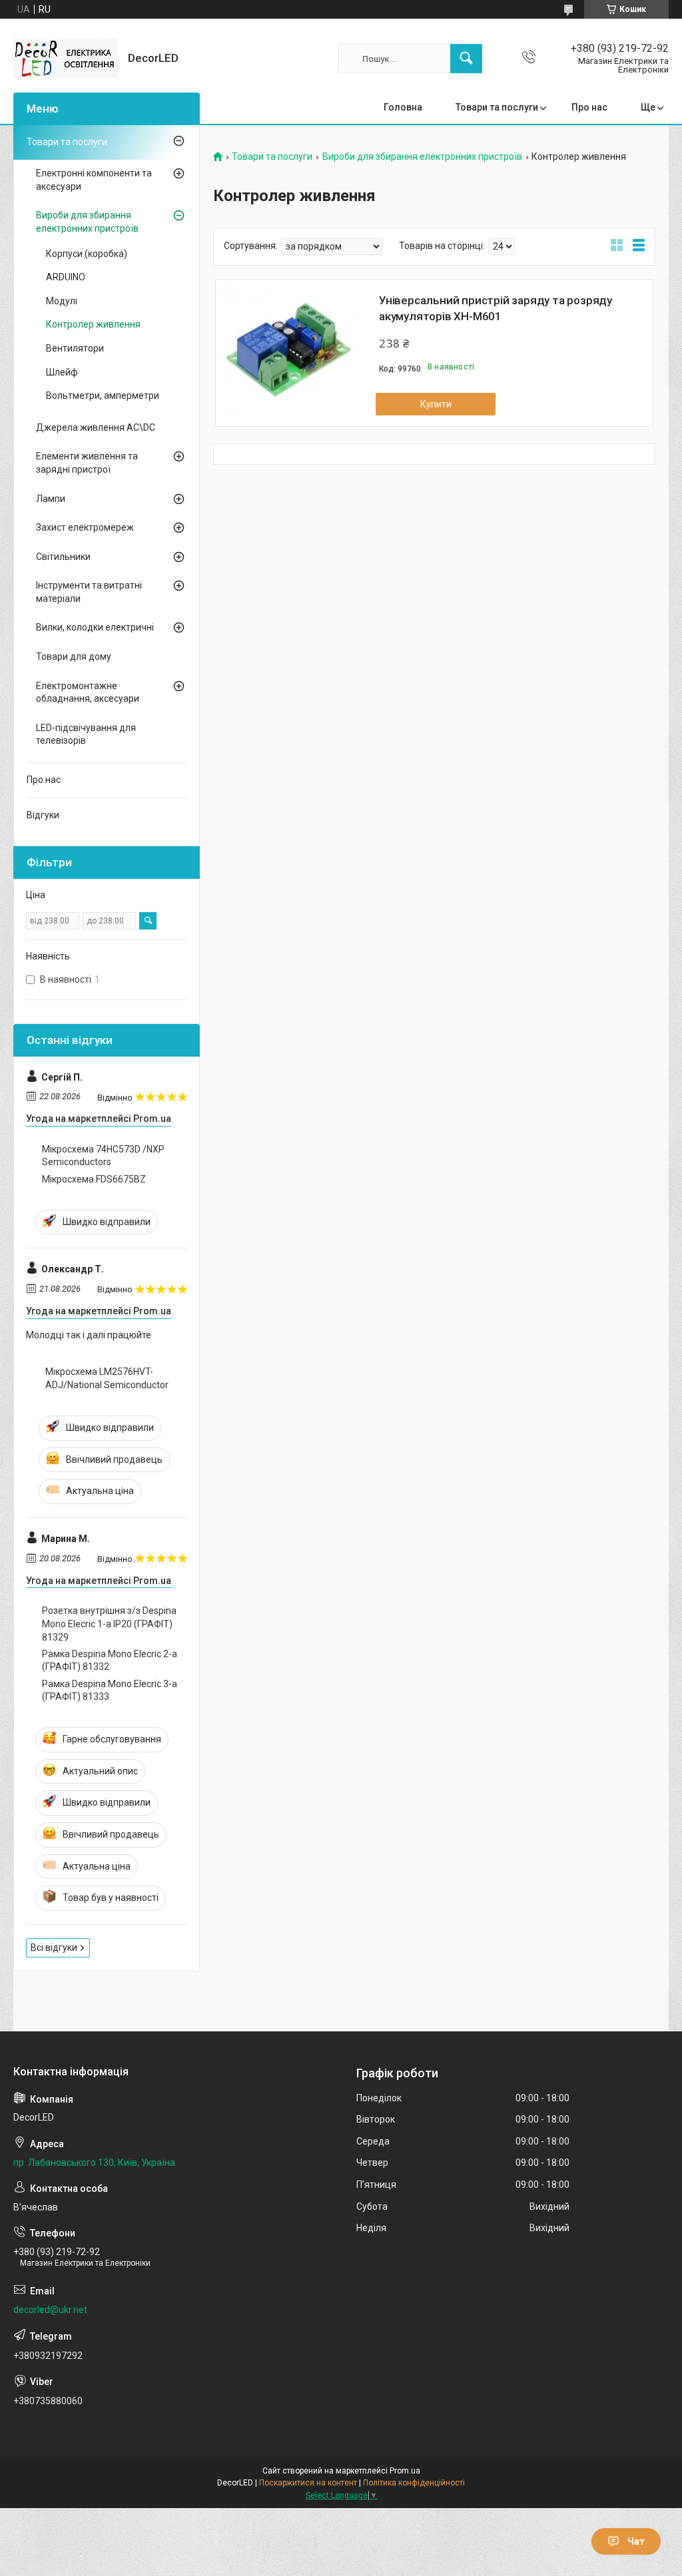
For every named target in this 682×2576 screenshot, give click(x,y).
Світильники (63, 557)
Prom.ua (405, 2471)
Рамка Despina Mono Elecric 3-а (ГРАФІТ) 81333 (110, 1690)
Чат (636, 2541)
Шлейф (62, 372)
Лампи (51, 499)
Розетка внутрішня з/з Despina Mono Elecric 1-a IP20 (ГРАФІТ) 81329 (109, 1624)
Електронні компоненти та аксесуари (94, 180)
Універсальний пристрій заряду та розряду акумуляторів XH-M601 (496, 308)
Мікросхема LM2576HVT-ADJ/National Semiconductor (107, 1378)
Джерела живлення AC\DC (96, 427)
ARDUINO (66, 277)
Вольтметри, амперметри (103, 395)
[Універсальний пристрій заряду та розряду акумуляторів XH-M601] (289, 353)
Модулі (62, 301)
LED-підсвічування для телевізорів (86, 734)
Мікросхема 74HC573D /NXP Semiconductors (103, 1156)
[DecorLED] (66, 59)
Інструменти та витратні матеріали (89, 592)
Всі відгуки (54, 1947)
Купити (436, 404)
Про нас (589, 107)
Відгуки (43, 815)
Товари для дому (74, 656)
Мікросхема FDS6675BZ (94, 1179)
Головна (403, 107)
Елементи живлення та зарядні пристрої (87, 463)
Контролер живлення (93, 324)
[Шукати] (466, 59)
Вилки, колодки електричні (95, 627)
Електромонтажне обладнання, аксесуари (88, 692)
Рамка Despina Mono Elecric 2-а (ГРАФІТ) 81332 (110, 1661)
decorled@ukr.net (50, 2310)
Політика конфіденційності (414, 2483)
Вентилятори (75, 348)
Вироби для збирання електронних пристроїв (422, 157)
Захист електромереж (85, 527)
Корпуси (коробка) (87, 254)
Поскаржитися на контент (308, 2483)
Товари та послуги (497, 107)
